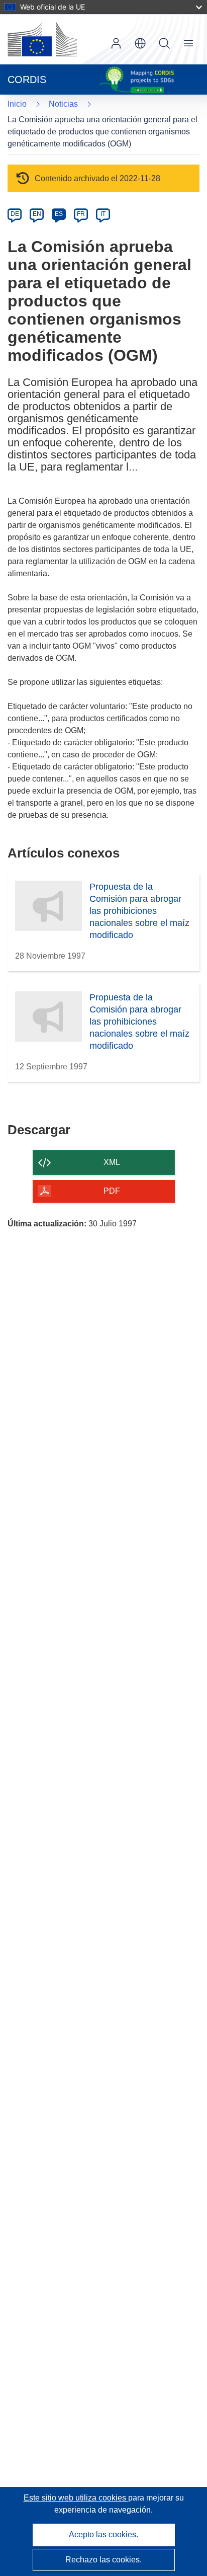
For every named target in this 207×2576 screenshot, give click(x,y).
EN (37, 214)
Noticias (63, 104)
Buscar (164, 43)
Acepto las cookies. (103, 2534)
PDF (112, 1191)
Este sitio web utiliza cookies (76, 2498)
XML (112, 1162)
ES (59, 214)
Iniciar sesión (116, 43)
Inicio (17, 104)
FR (81, 214)
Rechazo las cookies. (103, 2560)
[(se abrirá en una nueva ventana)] (42, 39)
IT (103, 214)
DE (15, 214)
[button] (140, 43)
